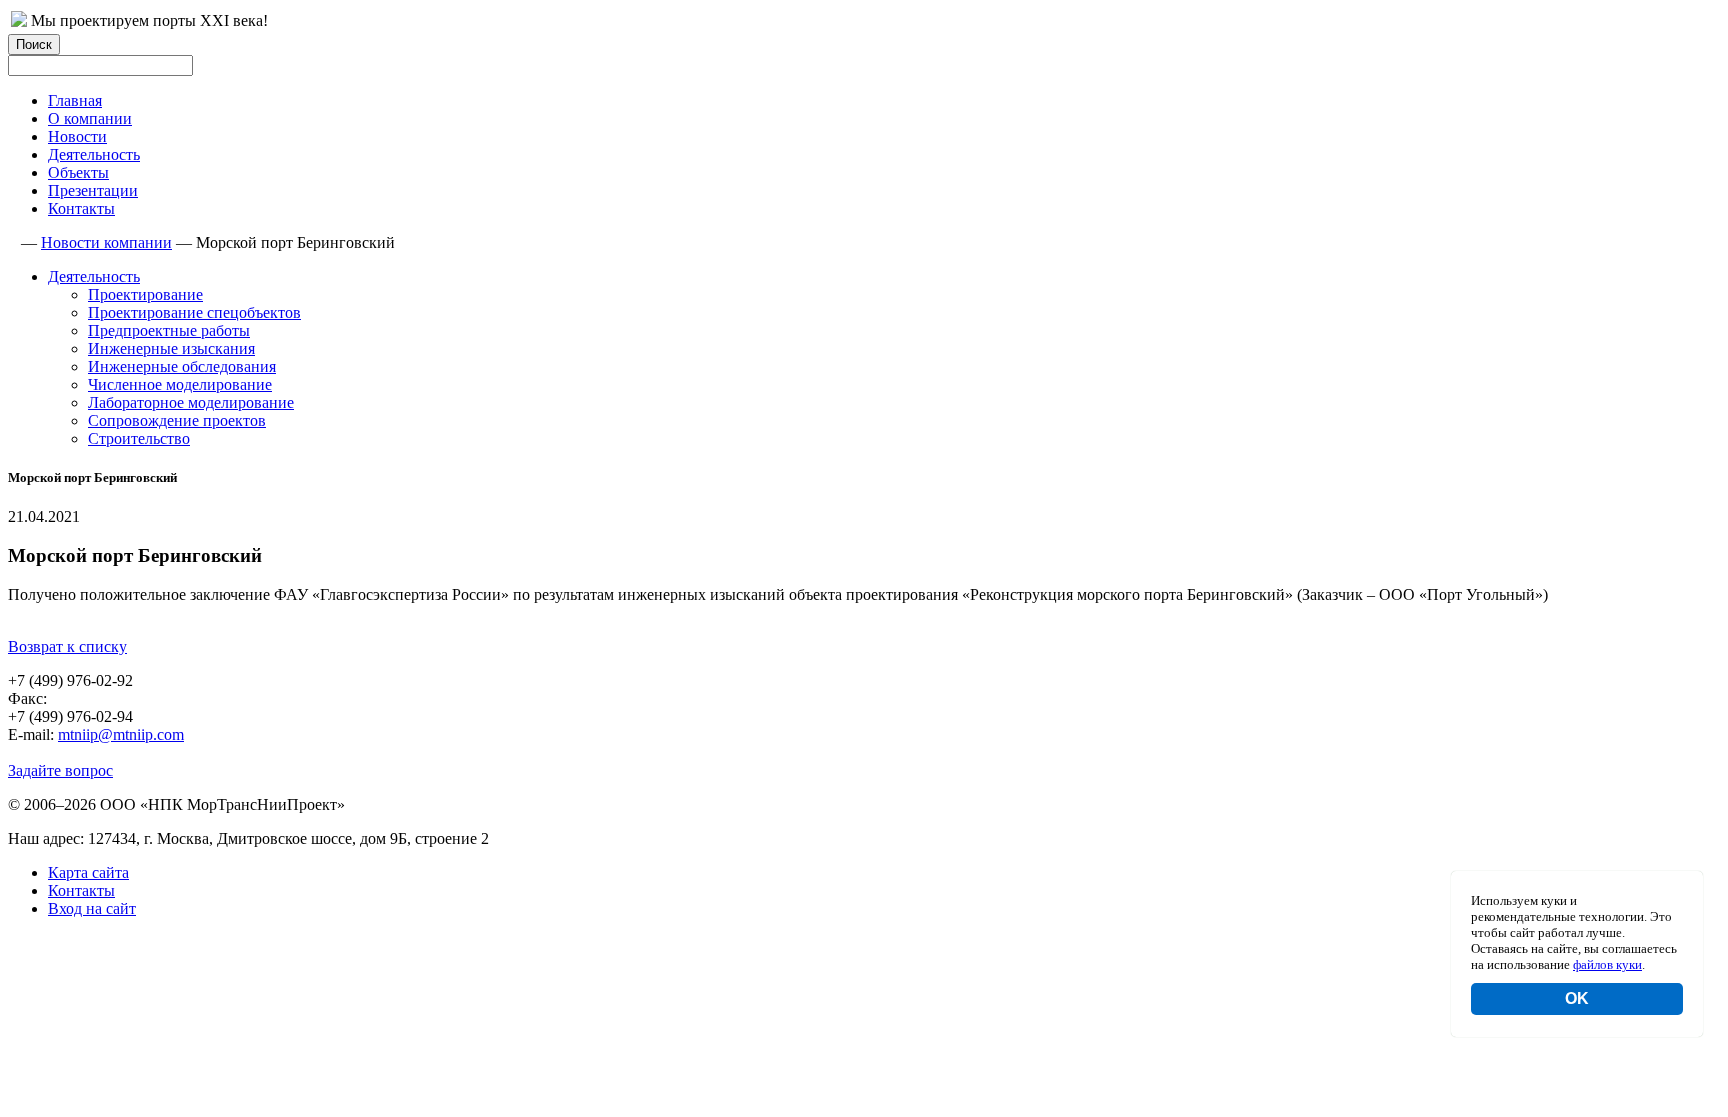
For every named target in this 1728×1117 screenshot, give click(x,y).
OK (1577, 998)
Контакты (81, 208)
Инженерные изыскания (171, 348)
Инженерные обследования (182, 366)
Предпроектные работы (169, 330)
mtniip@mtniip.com (121, 734)
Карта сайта (88, 872)
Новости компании (106, 242)
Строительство (139, 438)
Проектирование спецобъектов (194, 312)
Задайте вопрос (60, 770)
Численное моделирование (180, 384)
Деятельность (94, 154)
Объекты (78, 172)
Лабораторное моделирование (191, 402)
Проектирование (145, 294)
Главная (75, 100)
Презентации (93, 190)
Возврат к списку (67, 646)
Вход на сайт (92, 908)
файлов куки (1607, 964)
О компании (90, 118)
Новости (77, 136)
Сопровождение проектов (177, 420)
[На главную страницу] (19, 21)
